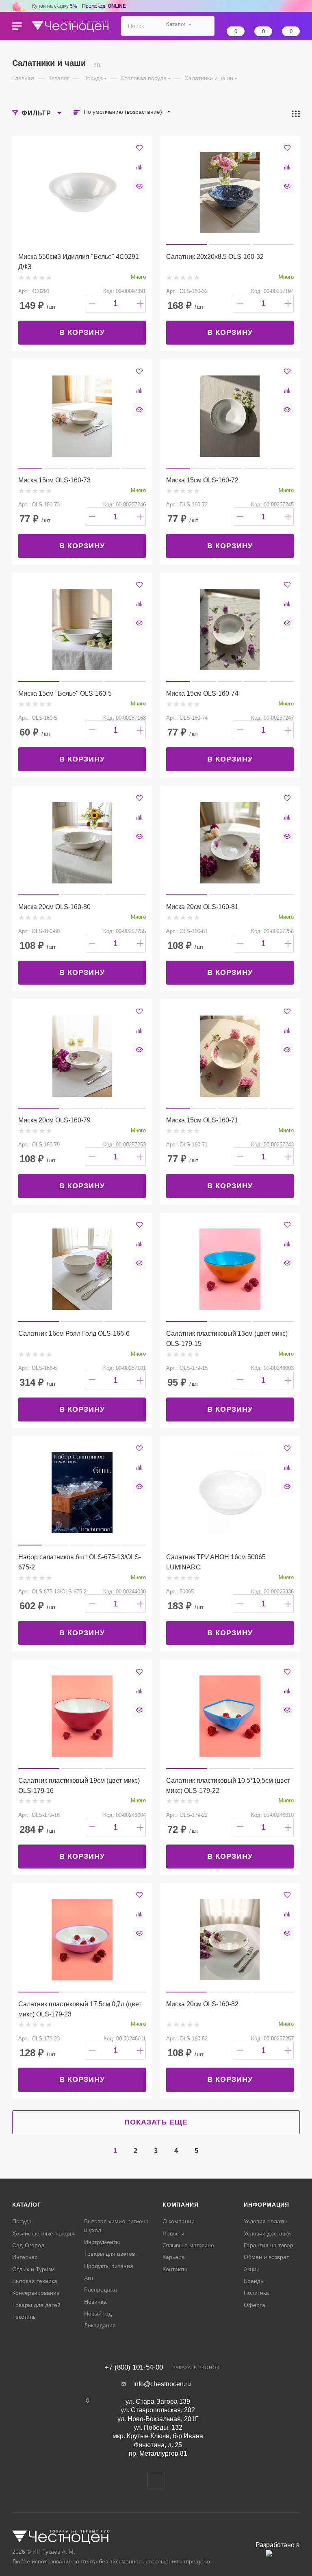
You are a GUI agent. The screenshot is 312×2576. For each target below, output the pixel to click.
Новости (173, 2233)
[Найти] (205, 26)
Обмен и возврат (266, 2257)
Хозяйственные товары (43, 2233)
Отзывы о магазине (188, 2245)
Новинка (95, 2302)
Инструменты (102, 2242)
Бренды (254, 2281)
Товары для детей (36, 2305)
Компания (180, 2205)
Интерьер (25, 2257)
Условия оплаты (265, 2221)
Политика (256, 2293)
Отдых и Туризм (34, 2269)
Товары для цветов (109, 2254)
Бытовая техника (35, 2281)
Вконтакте (156, 2481)
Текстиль (24, 2317)
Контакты (175, 2269)
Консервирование (36, 2293)
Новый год (98, 2313)
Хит (89, 2278)
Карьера (174, 2257)
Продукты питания (109, 2266)
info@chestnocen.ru (162, 2384)
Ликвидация (100, 2325)
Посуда (22, 2221)
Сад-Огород (28, 2245)
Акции (252, 2269)
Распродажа (101, 2290)
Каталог (27, 2205)
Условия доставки (267, 2233)
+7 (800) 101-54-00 (134, 2367)
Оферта (255, 2305)
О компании (179, 2221)
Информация (266, 2205)
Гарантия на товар (269, 2245)
